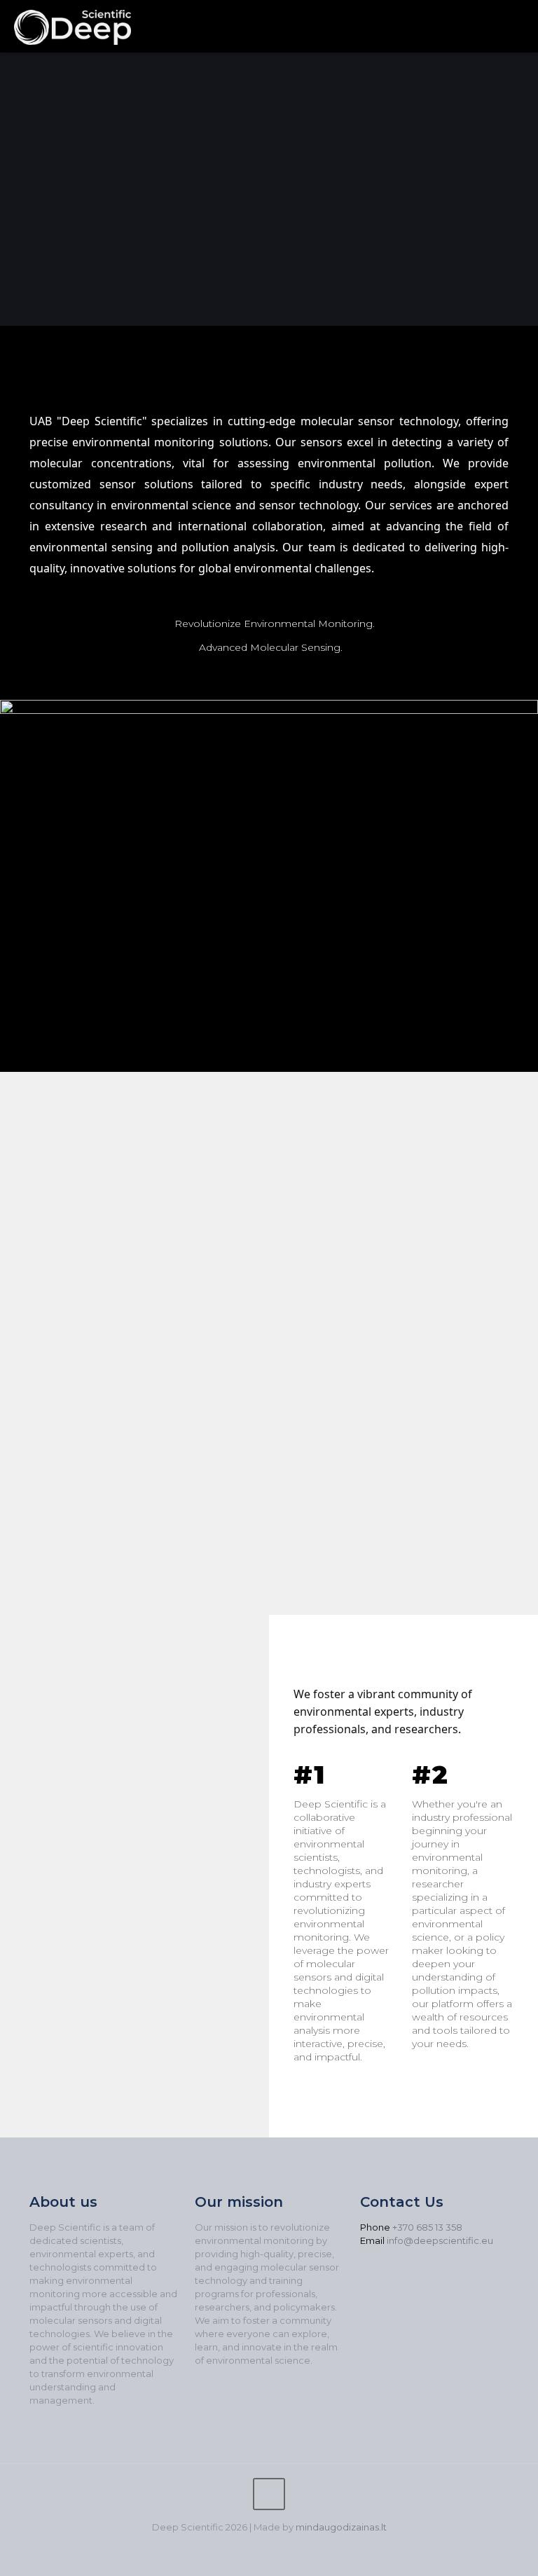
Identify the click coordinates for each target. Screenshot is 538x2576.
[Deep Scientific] (73, 26)
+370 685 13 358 (427, 2227)
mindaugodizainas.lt (341, 2527)
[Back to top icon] (269, 2494)
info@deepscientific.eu (440, 2240)
